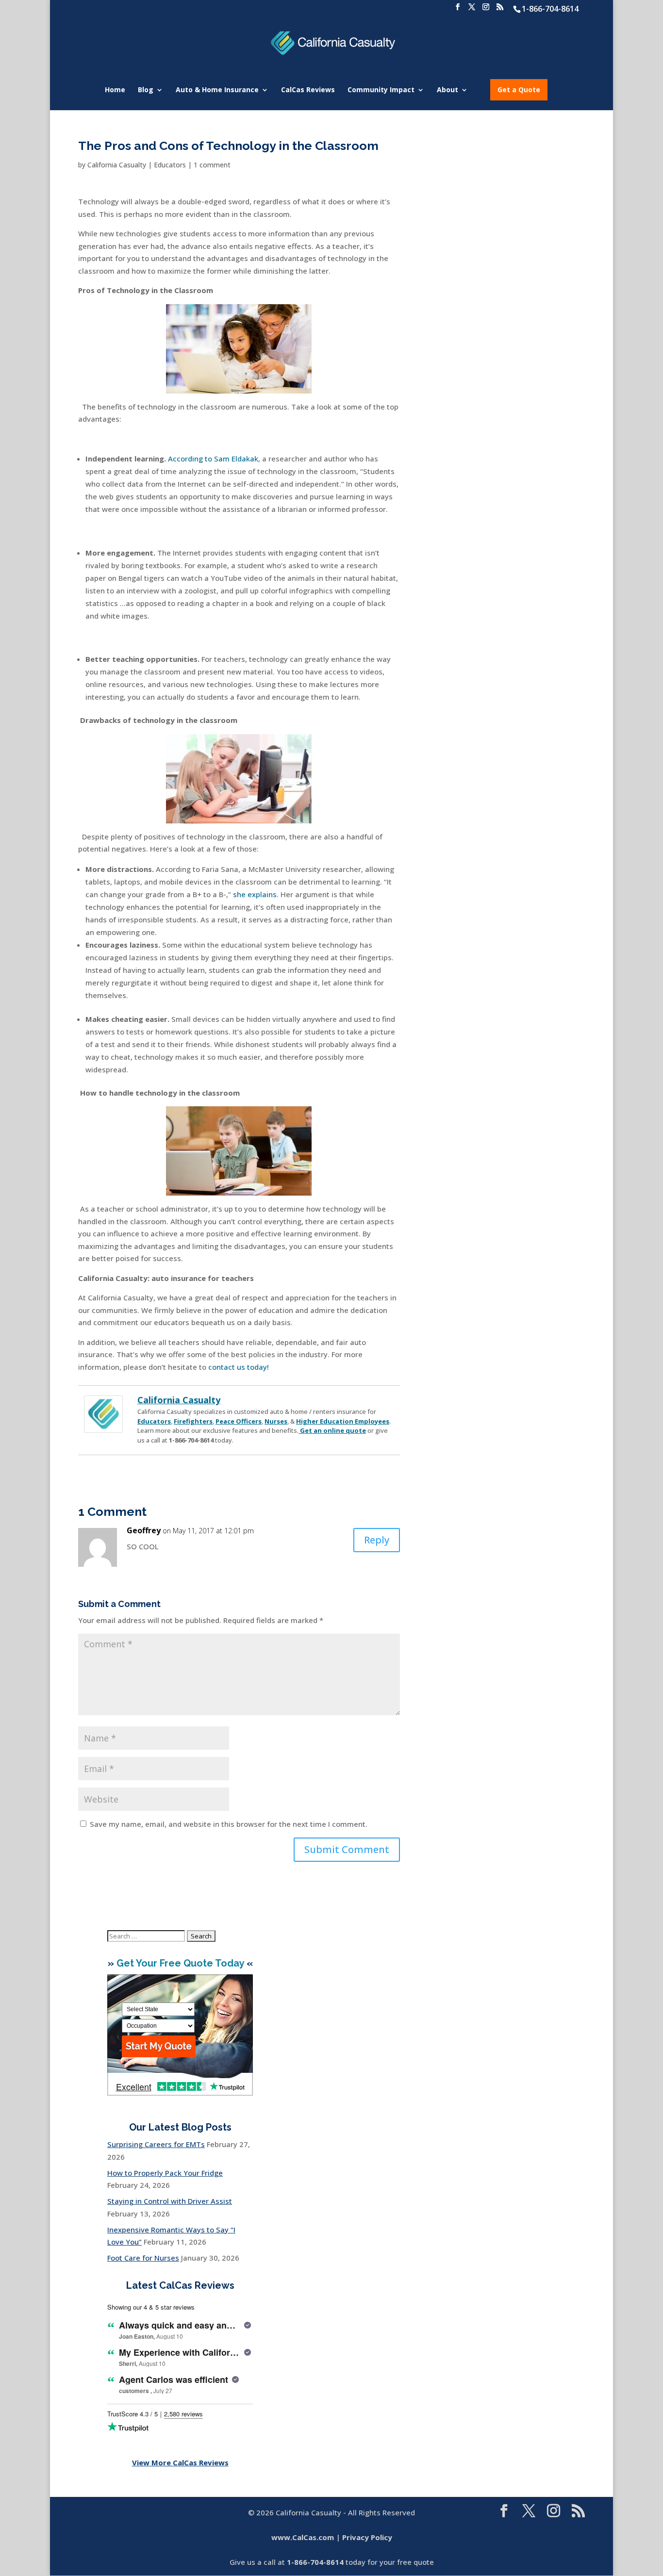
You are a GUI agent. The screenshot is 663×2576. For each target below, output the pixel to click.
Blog (146, 90)
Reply (377, 1540)
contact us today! (239, 1367)
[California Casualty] (103, 1427)
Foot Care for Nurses (143, 2258)
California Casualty (117, 165)
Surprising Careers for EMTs (156, 2144)
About (448, 90)
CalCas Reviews (308, 90)
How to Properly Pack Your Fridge (165, 2173)
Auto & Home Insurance (217, 90)
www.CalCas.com (303, 2537)
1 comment (212, 165)
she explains (255, 894)
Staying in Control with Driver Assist (170, 2201)
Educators (170, 165)
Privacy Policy (367, 2537)
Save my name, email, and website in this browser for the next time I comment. (229, 1824)
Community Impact (381, 90)
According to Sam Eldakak (213, 459)
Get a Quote (519, 90)
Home (115, 90)
